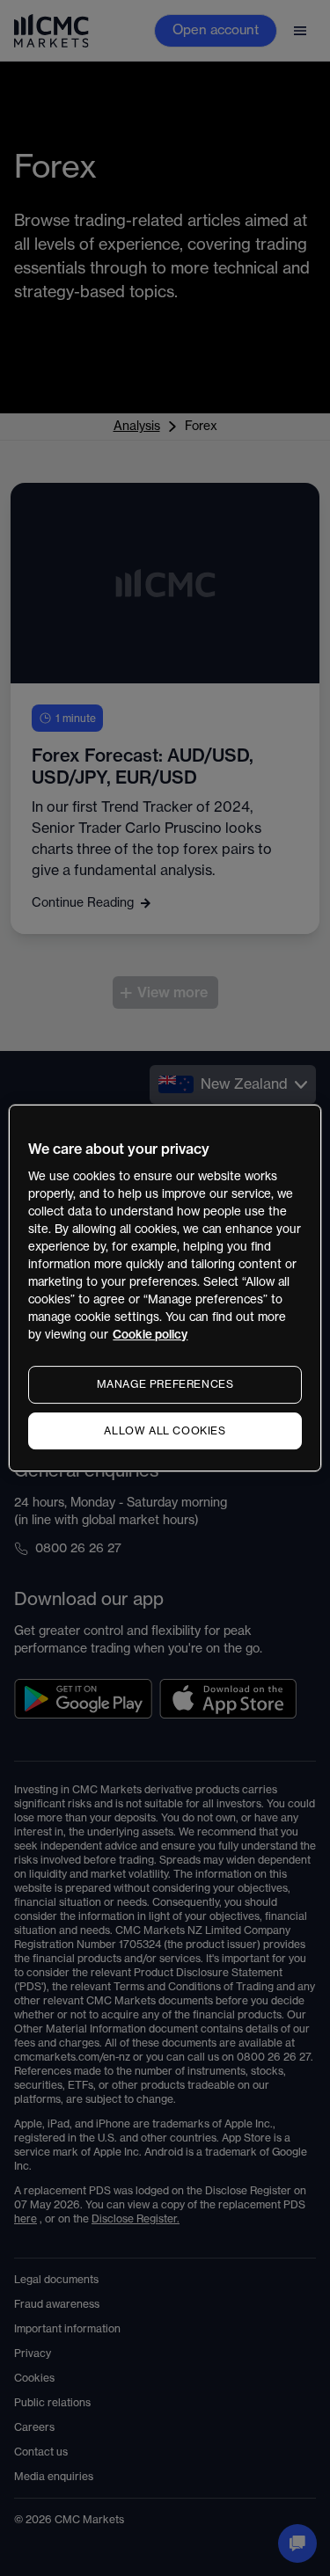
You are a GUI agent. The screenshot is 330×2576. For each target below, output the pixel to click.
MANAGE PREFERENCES (165, 1384)
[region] (165, 1288)
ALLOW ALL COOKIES (165, 1431)
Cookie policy (150, 1335)
